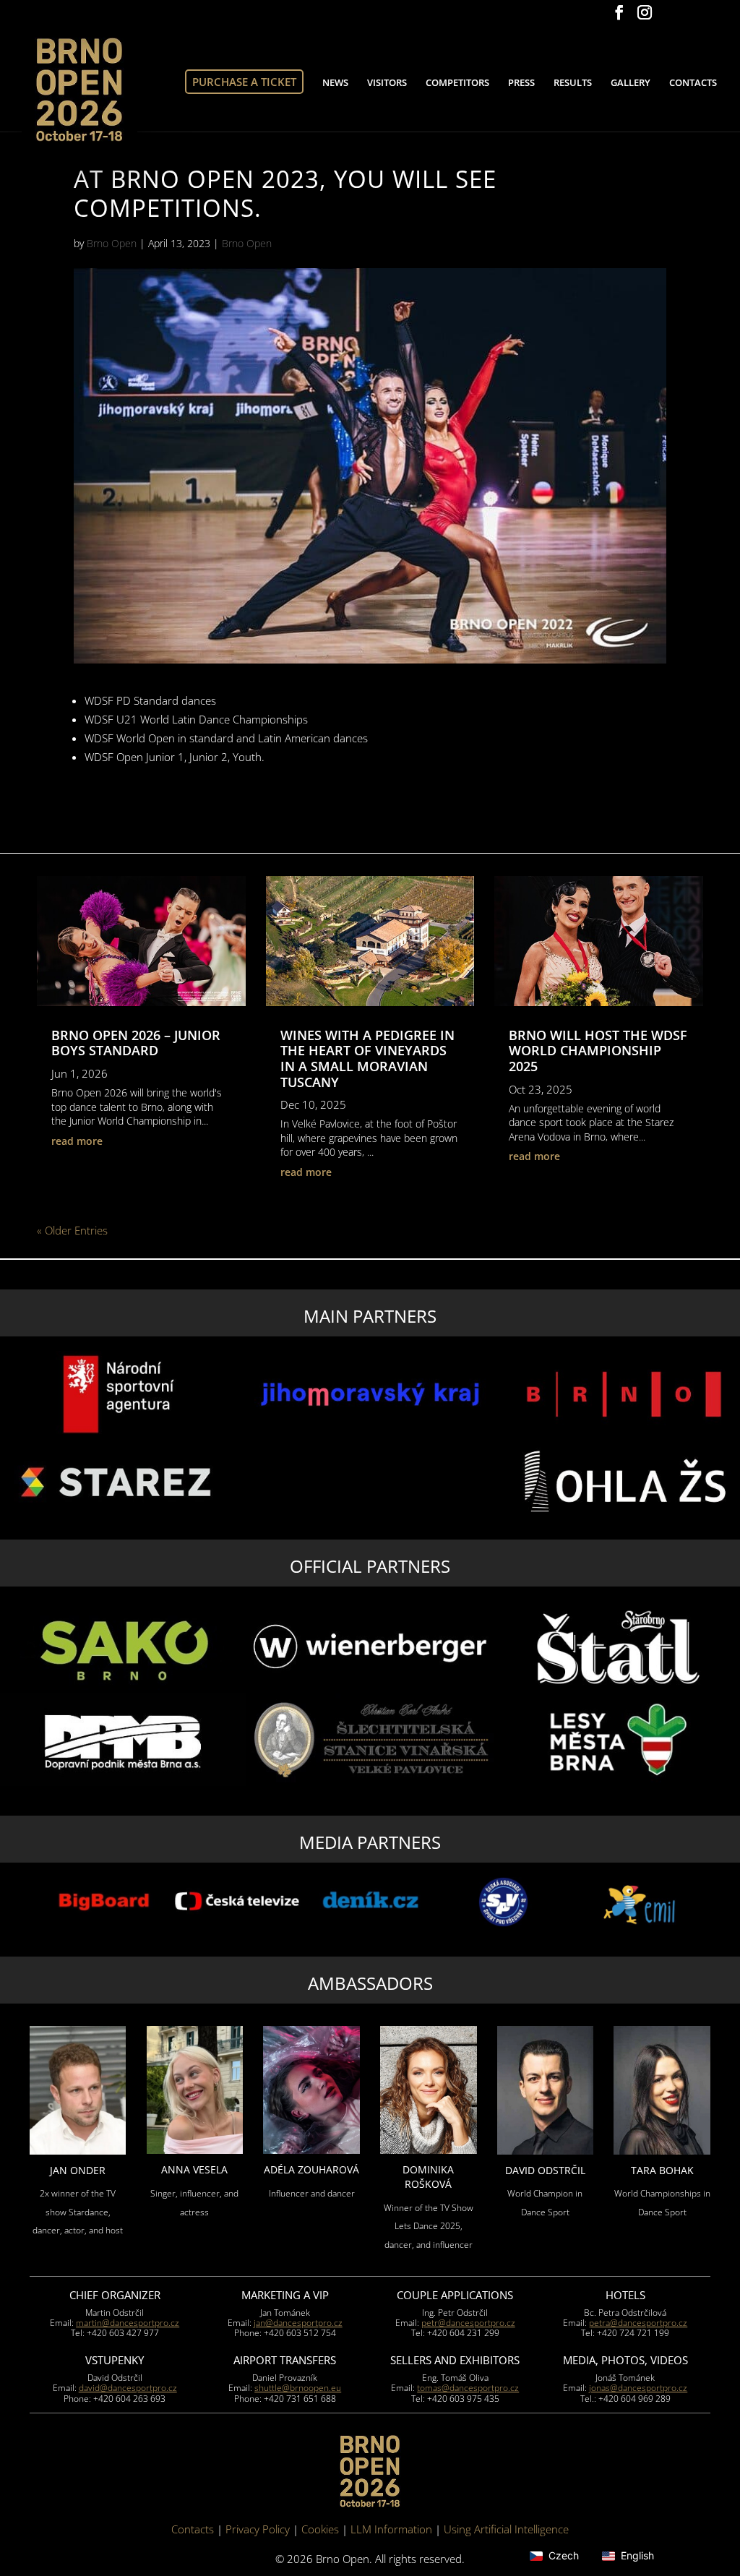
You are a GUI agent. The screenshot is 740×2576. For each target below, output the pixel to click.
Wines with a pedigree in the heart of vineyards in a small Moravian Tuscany (367, 1059)
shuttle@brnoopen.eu (298, 2388)
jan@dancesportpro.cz (298, 2323)
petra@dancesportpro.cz (638, 2323)
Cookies (320, 2529)
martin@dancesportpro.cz (128, 2323)
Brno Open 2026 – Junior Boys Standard (136, 1043)
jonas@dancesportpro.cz (638, 2388)
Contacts (193, 2529)
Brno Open (112, 243)
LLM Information (391, 2529)
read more (77, 1141)
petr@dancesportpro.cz (468, 2323)
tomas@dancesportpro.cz (468, 2388)
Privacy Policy (258, 2529)
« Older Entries (72, 1230)
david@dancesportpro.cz (128, 2388)
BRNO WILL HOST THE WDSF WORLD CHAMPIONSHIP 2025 (598, 1051)
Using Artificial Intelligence (506, 2529)
